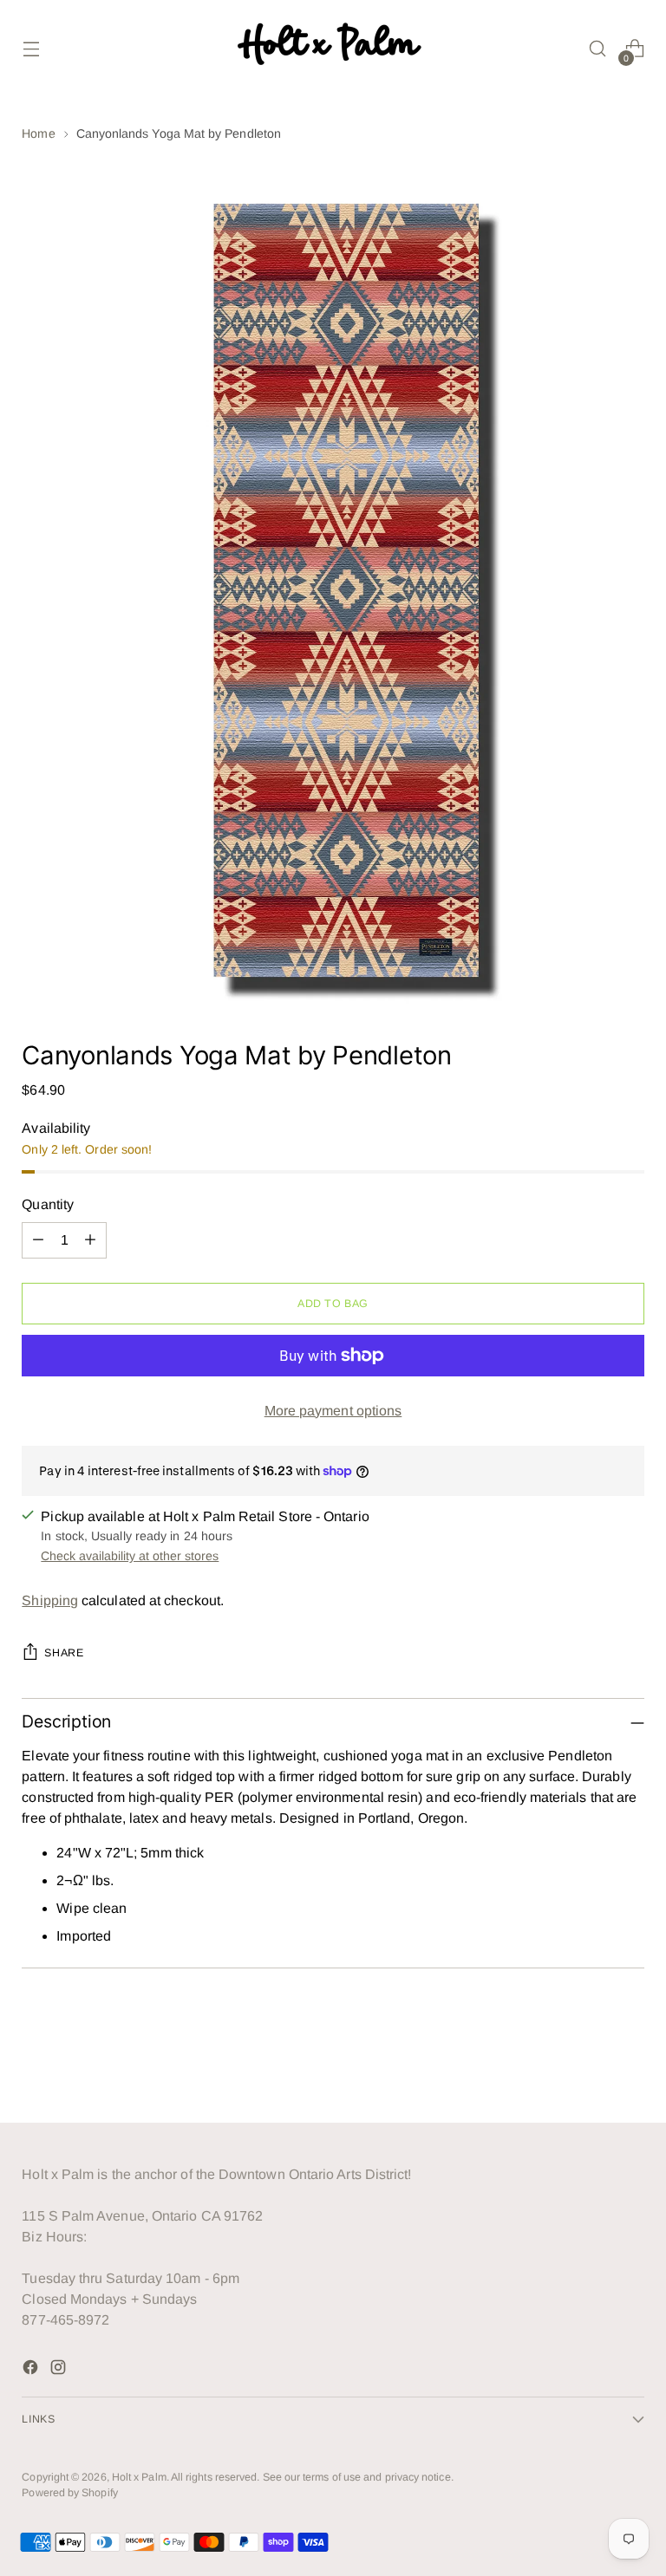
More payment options (333, 1411)
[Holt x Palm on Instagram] (60, 2370)
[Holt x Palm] (333, 49)
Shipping (50, 1600)
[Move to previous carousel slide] (590, 2064)
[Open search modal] (598, 49)
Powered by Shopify (69, 2493)
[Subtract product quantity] (38, 1240)
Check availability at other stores (130, 1556)
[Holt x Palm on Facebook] (32, 2370)
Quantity (48, 1204)
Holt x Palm (139, 2477)
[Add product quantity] (90, 1240)
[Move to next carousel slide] (630, 2063)
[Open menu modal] (31, 49)
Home (38, 133)
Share (64, 1653)
